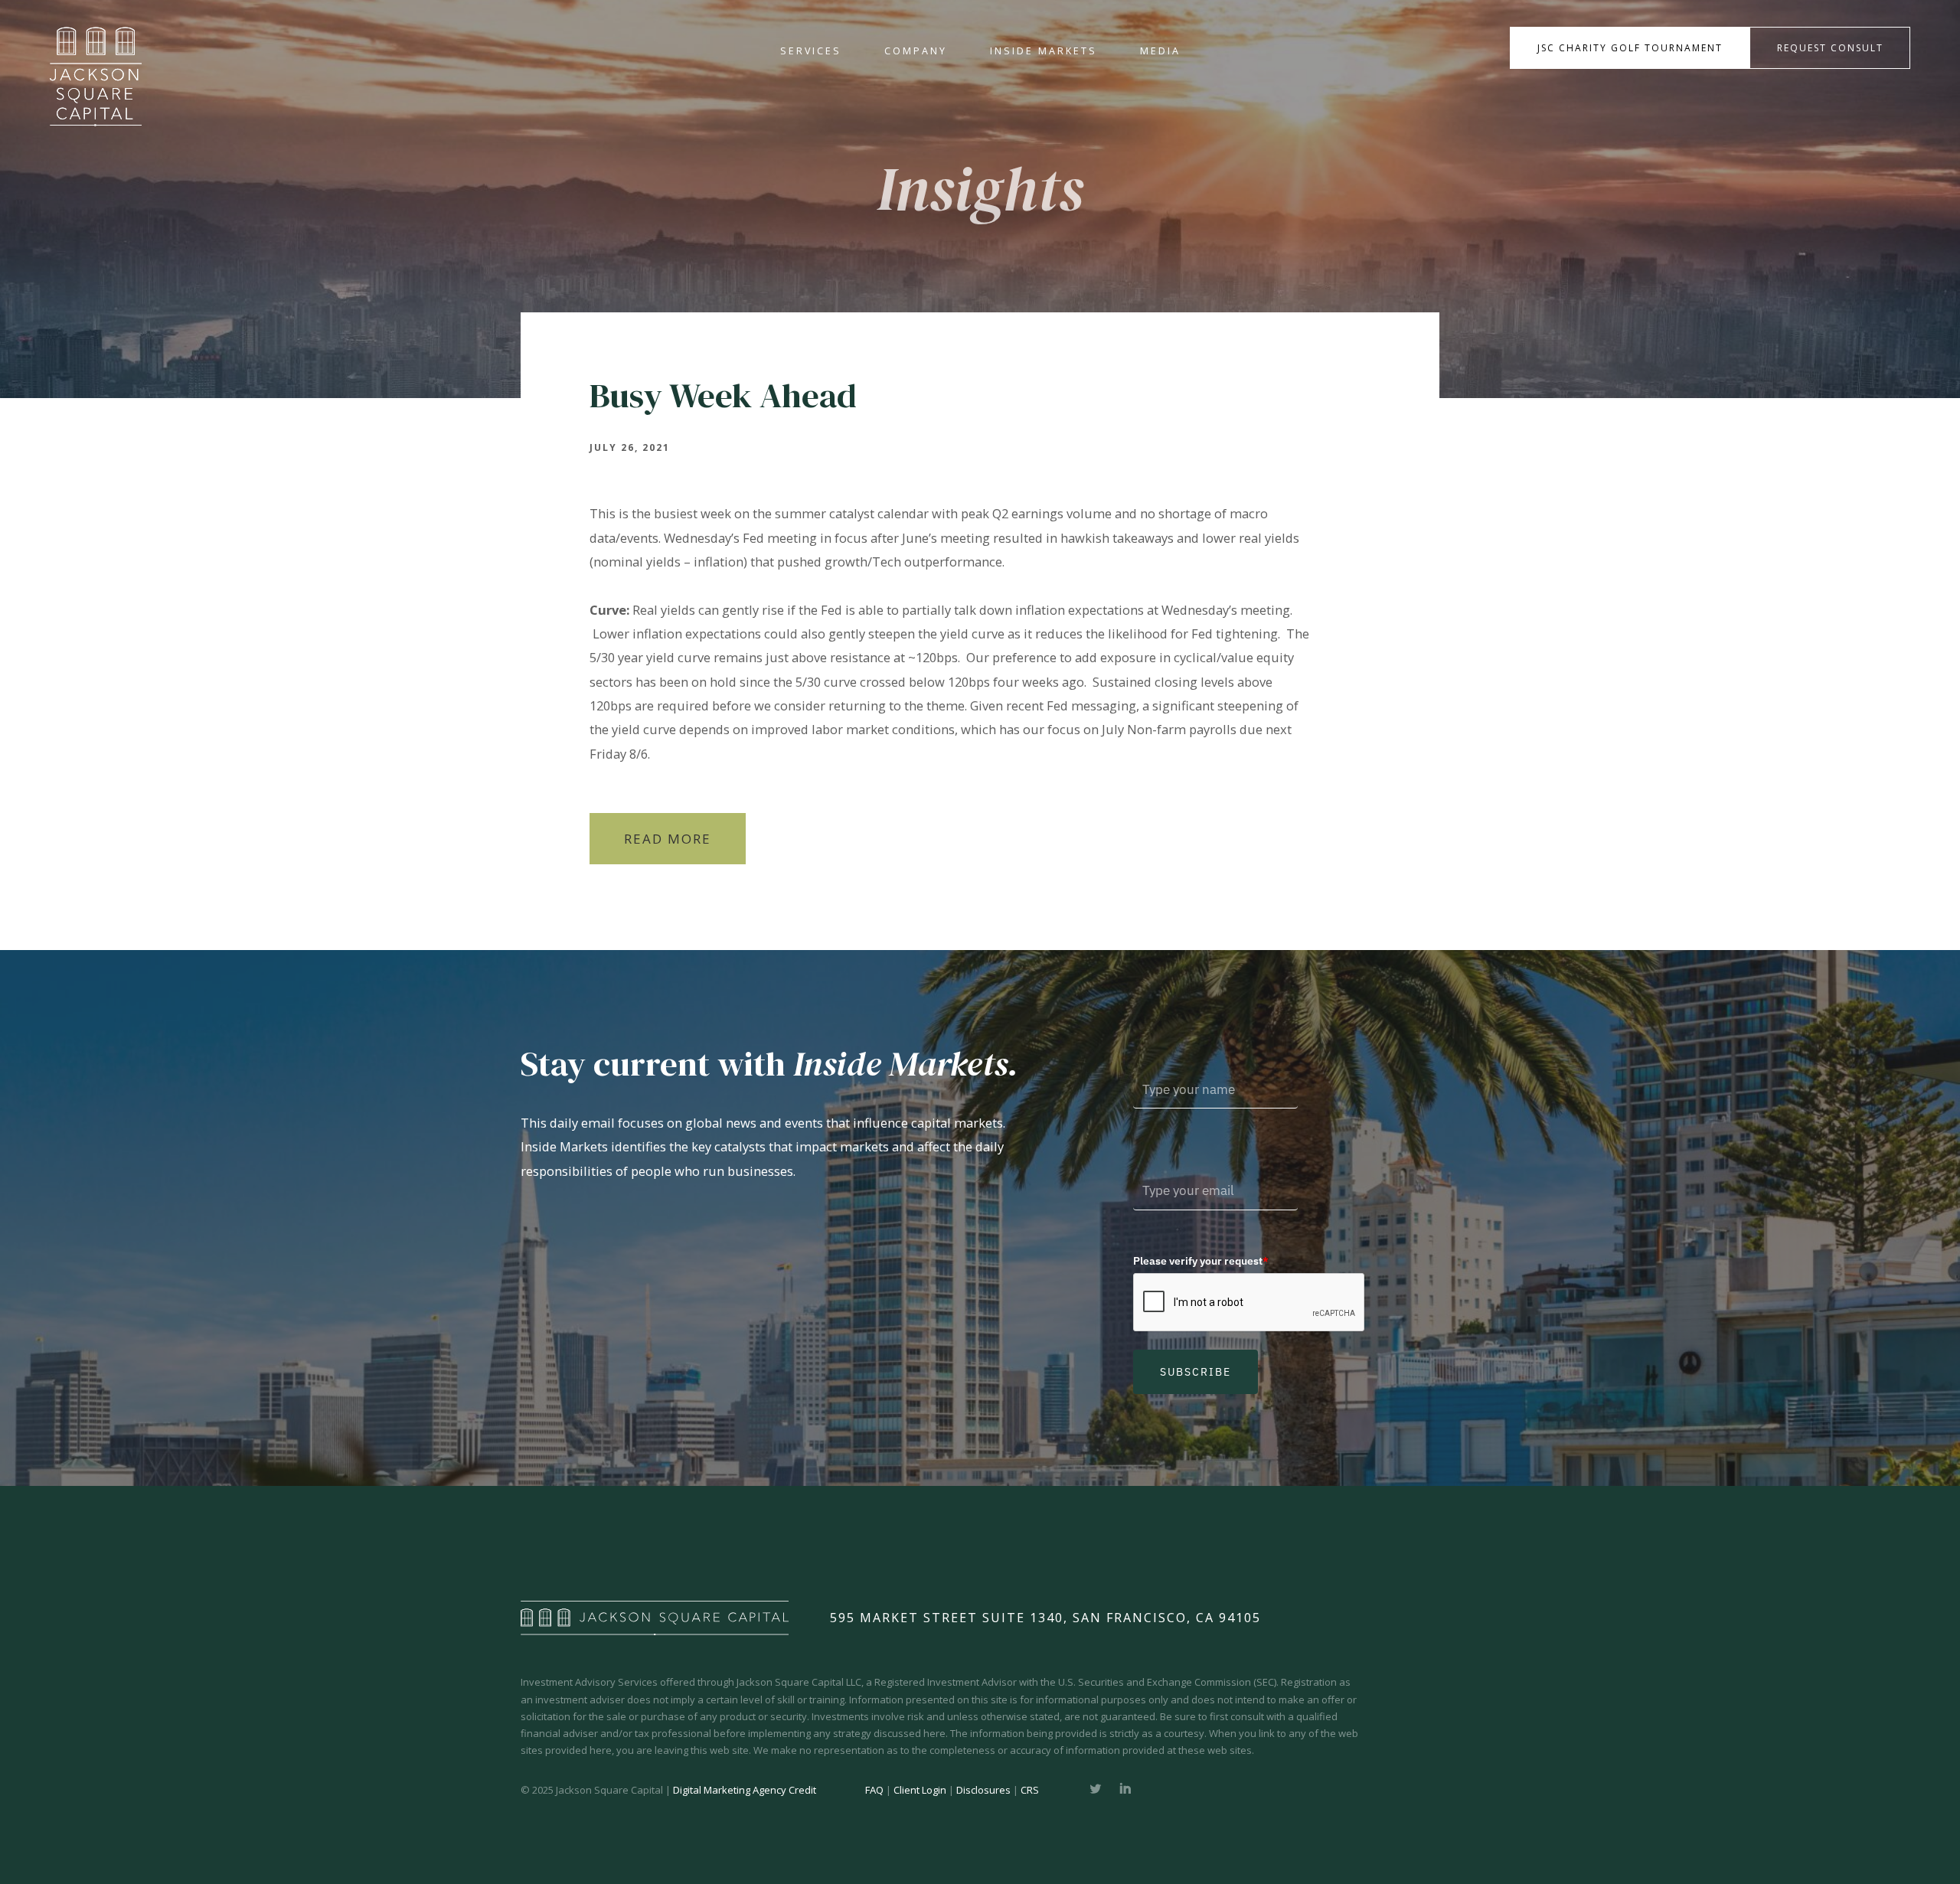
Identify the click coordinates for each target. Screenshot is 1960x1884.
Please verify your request (1201, 1261)
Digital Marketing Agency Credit (745, 1790)
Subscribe (1196, 1372)
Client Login (920, 1790)
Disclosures (983, 1790)
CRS (1030, 1790)
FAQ (874, 1790)
